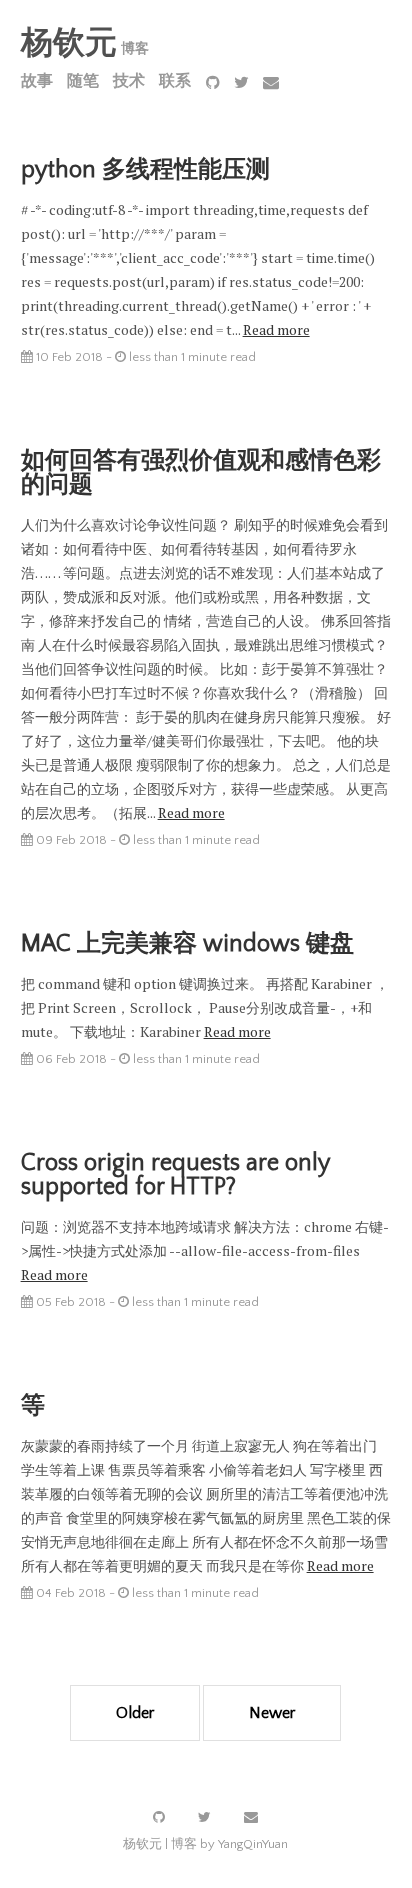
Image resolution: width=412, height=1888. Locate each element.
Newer (272, 1713)
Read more (276, 329)
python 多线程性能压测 (145, 170)
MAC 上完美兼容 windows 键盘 (187, 944)
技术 (129, 81)
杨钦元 (69, 43)
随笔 (83, 81)
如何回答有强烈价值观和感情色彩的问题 (201, 473)
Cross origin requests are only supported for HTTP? (175, 1175)
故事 (37, 81)
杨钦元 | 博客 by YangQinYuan (205, 1844)
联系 (175, 81)
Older (135, 1713)
